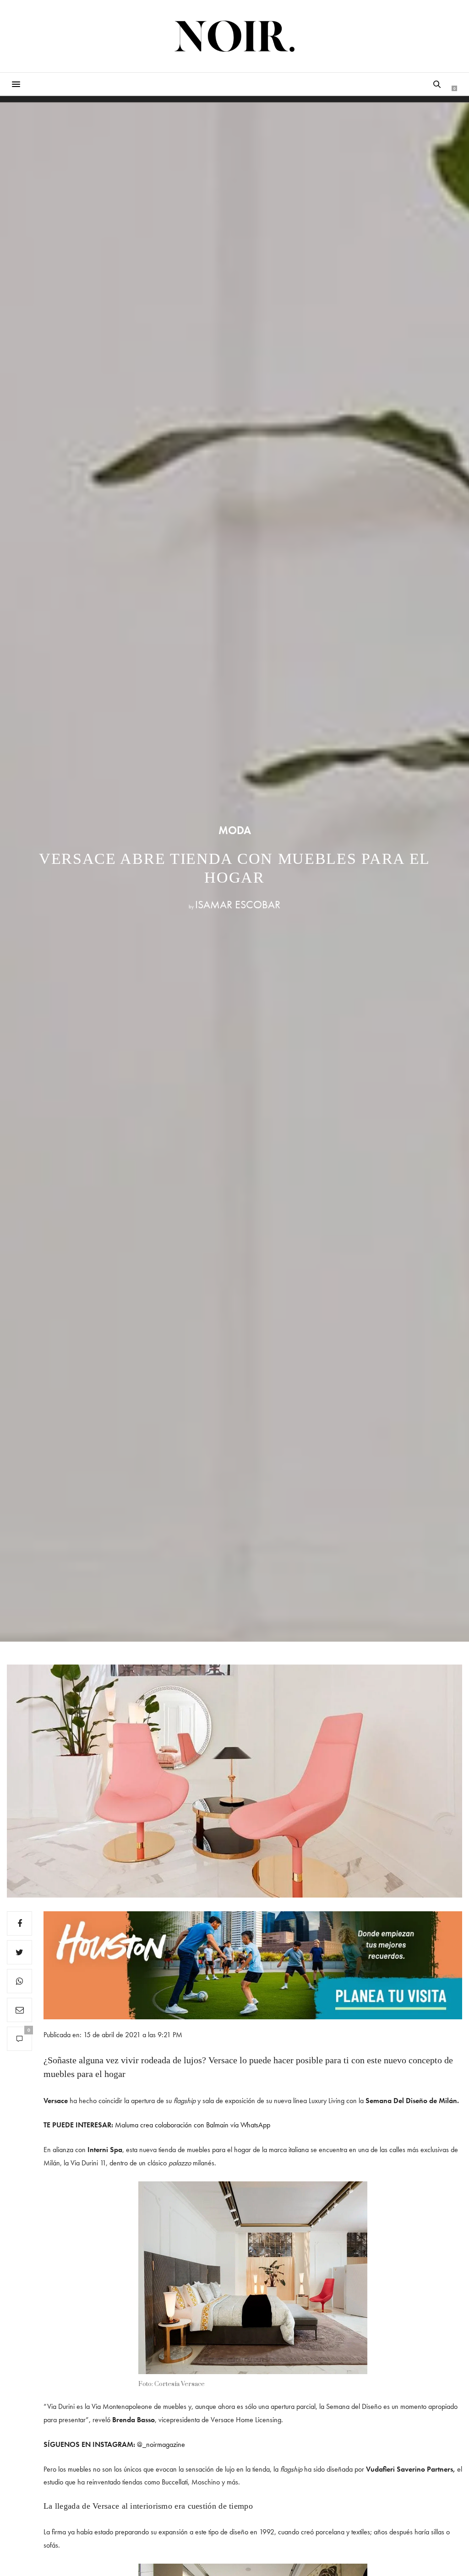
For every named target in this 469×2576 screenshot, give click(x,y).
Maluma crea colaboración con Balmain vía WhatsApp (193, 2125)
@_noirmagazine (161, 2444)
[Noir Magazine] (235, 36)
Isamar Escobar (238, 904)
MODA (235, 830)
